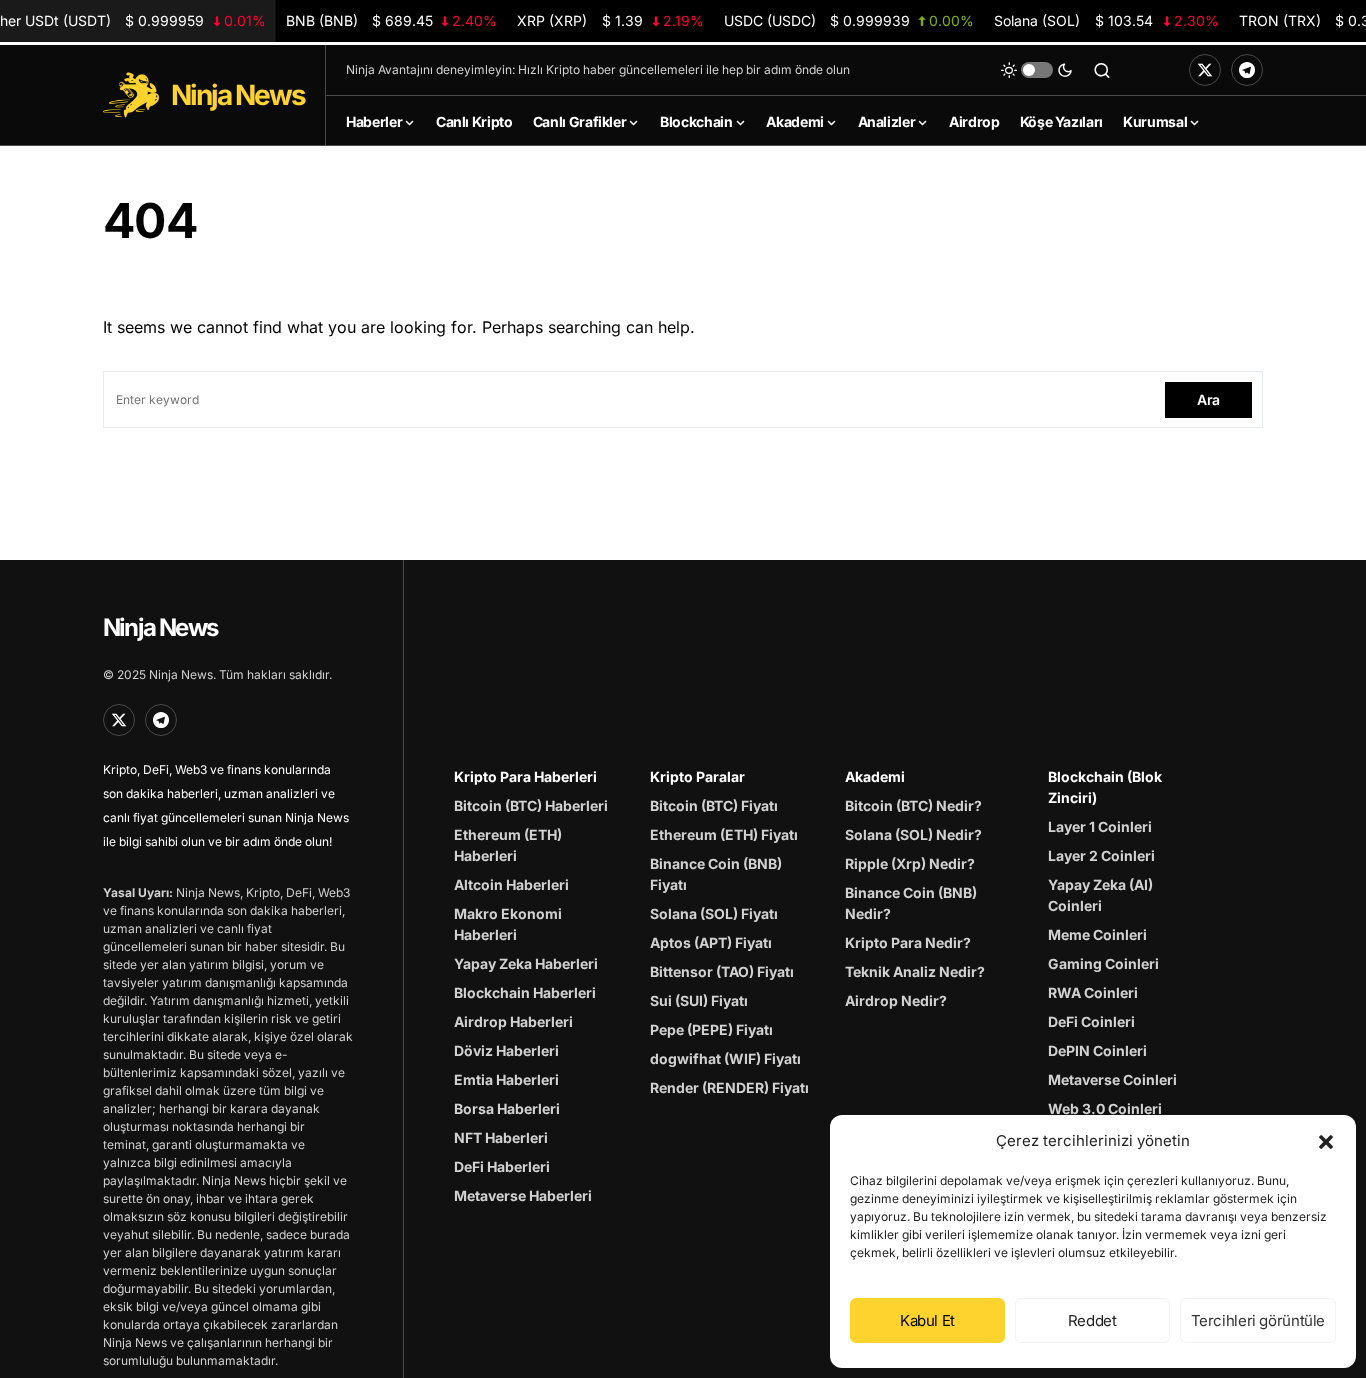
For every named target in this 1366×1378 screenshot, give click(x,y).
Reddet (1092, 1320)
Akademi (875, 776)
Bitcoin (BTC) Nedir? (913, 805)
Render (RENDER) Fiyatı (729, 1087)
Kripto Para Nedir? (908, 942)
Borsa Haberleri (507, 1108)
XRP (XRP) (610, 20)
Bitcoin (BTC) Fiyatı (714, 805)
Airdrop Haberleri (513, 1021)
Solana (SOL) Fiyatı (714, 913)
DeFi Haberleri (502, 1166)
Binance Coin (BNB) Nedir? (911, 903)
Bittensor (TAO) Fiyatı (722, 971)
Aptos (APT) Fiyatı (711, 942)
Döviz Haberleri (506, 1050)
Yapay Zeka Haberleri (526, 963)
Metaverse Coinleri (1112, 1079)
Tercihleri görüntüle (1258, 1320)
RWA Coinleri (1093, 992)
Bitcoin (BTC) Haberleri (531, 805)
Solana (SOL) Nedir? (913, 834)
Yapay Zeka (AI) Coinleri (1100, 895)
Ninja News (160, 627)
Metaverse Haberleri (523, 1195)
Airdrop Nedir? (896, 1000)
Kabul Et (927, 1320)
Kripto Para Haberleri (525, 776)
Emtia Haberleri (506, 1079)
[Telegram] (1247, 70)
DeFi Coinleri (1091, 1021)
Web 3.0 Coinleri (1105, 1108)
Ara (1208, 399)
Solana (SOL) (1106, 20)
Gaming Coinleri (1103, 963)
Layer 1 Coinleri (1100, 826)
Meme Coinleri (1097, 934)
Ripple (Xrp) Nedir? (910, 863)
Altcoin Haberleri (511, 884)
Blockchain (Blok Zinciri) (1105, 787)
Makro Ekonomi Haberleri (508, 924)
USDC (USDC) (848, 20)
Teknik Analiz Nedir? (915, 971)
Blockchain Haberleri (525, 992)
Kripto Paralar (697, 776)
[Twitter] (1205, 70)
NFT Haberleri (501, 1137)
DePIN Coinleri (1097, 1050)
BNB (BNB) (391, 20)
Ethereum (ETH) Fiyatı (724, 834)
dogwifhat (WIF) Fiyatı (725, 1058)
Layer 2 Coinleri (1101, 855)
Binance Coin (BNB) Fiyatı (716, 874)
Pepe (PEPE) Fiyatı (711, 1029)
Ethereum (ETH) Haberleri (508, 845)
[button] (1326, 1141)
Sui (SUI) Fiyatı (699, 1000)
